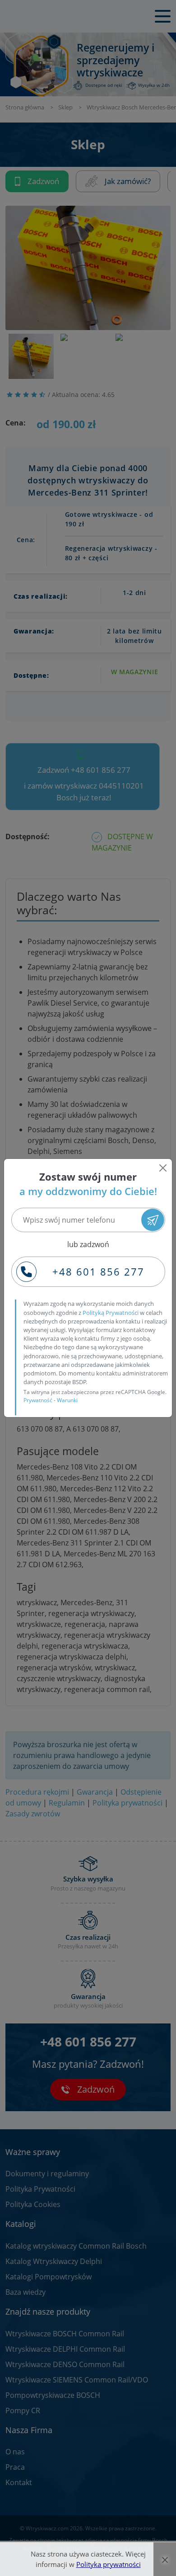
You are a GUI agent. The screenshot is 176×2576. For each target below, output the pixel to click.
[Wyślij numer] (153, 1220)
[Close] (163, 1168)
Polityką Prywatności (111, 1313)
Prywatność (38, 1400)
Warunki (67, 1400)
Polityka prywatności (109, 2564)
